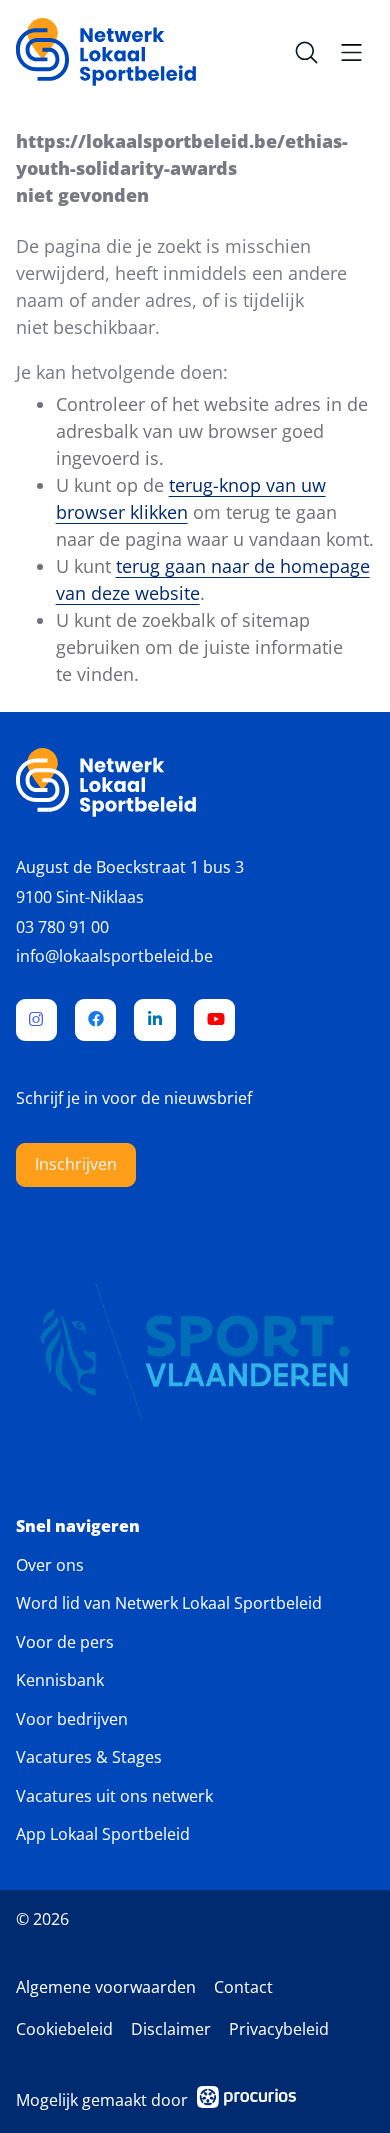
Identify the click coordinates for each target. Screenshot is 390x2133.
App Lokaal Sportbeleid (103, 1834)
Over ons (50, 1565)
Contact (243, 1987)
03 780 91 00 (62, 927)
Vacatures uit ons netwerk (114, 1796)
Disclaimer (171, 2029)
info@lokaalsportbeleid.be (114, 956)
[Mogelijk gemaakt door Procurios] (247, 2100)
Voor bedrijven (72, 1719)
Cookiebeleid (64, 2029)
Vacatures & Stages (89, 1757)
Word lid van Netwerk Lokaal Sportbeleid (169, 1603)
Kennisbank (60, 1680)
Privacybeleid (279, 2029)
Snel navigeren (78, 1526)
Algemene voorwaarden (106, 1987)
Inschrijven (76, 1164)
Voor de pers (65, 1642)
